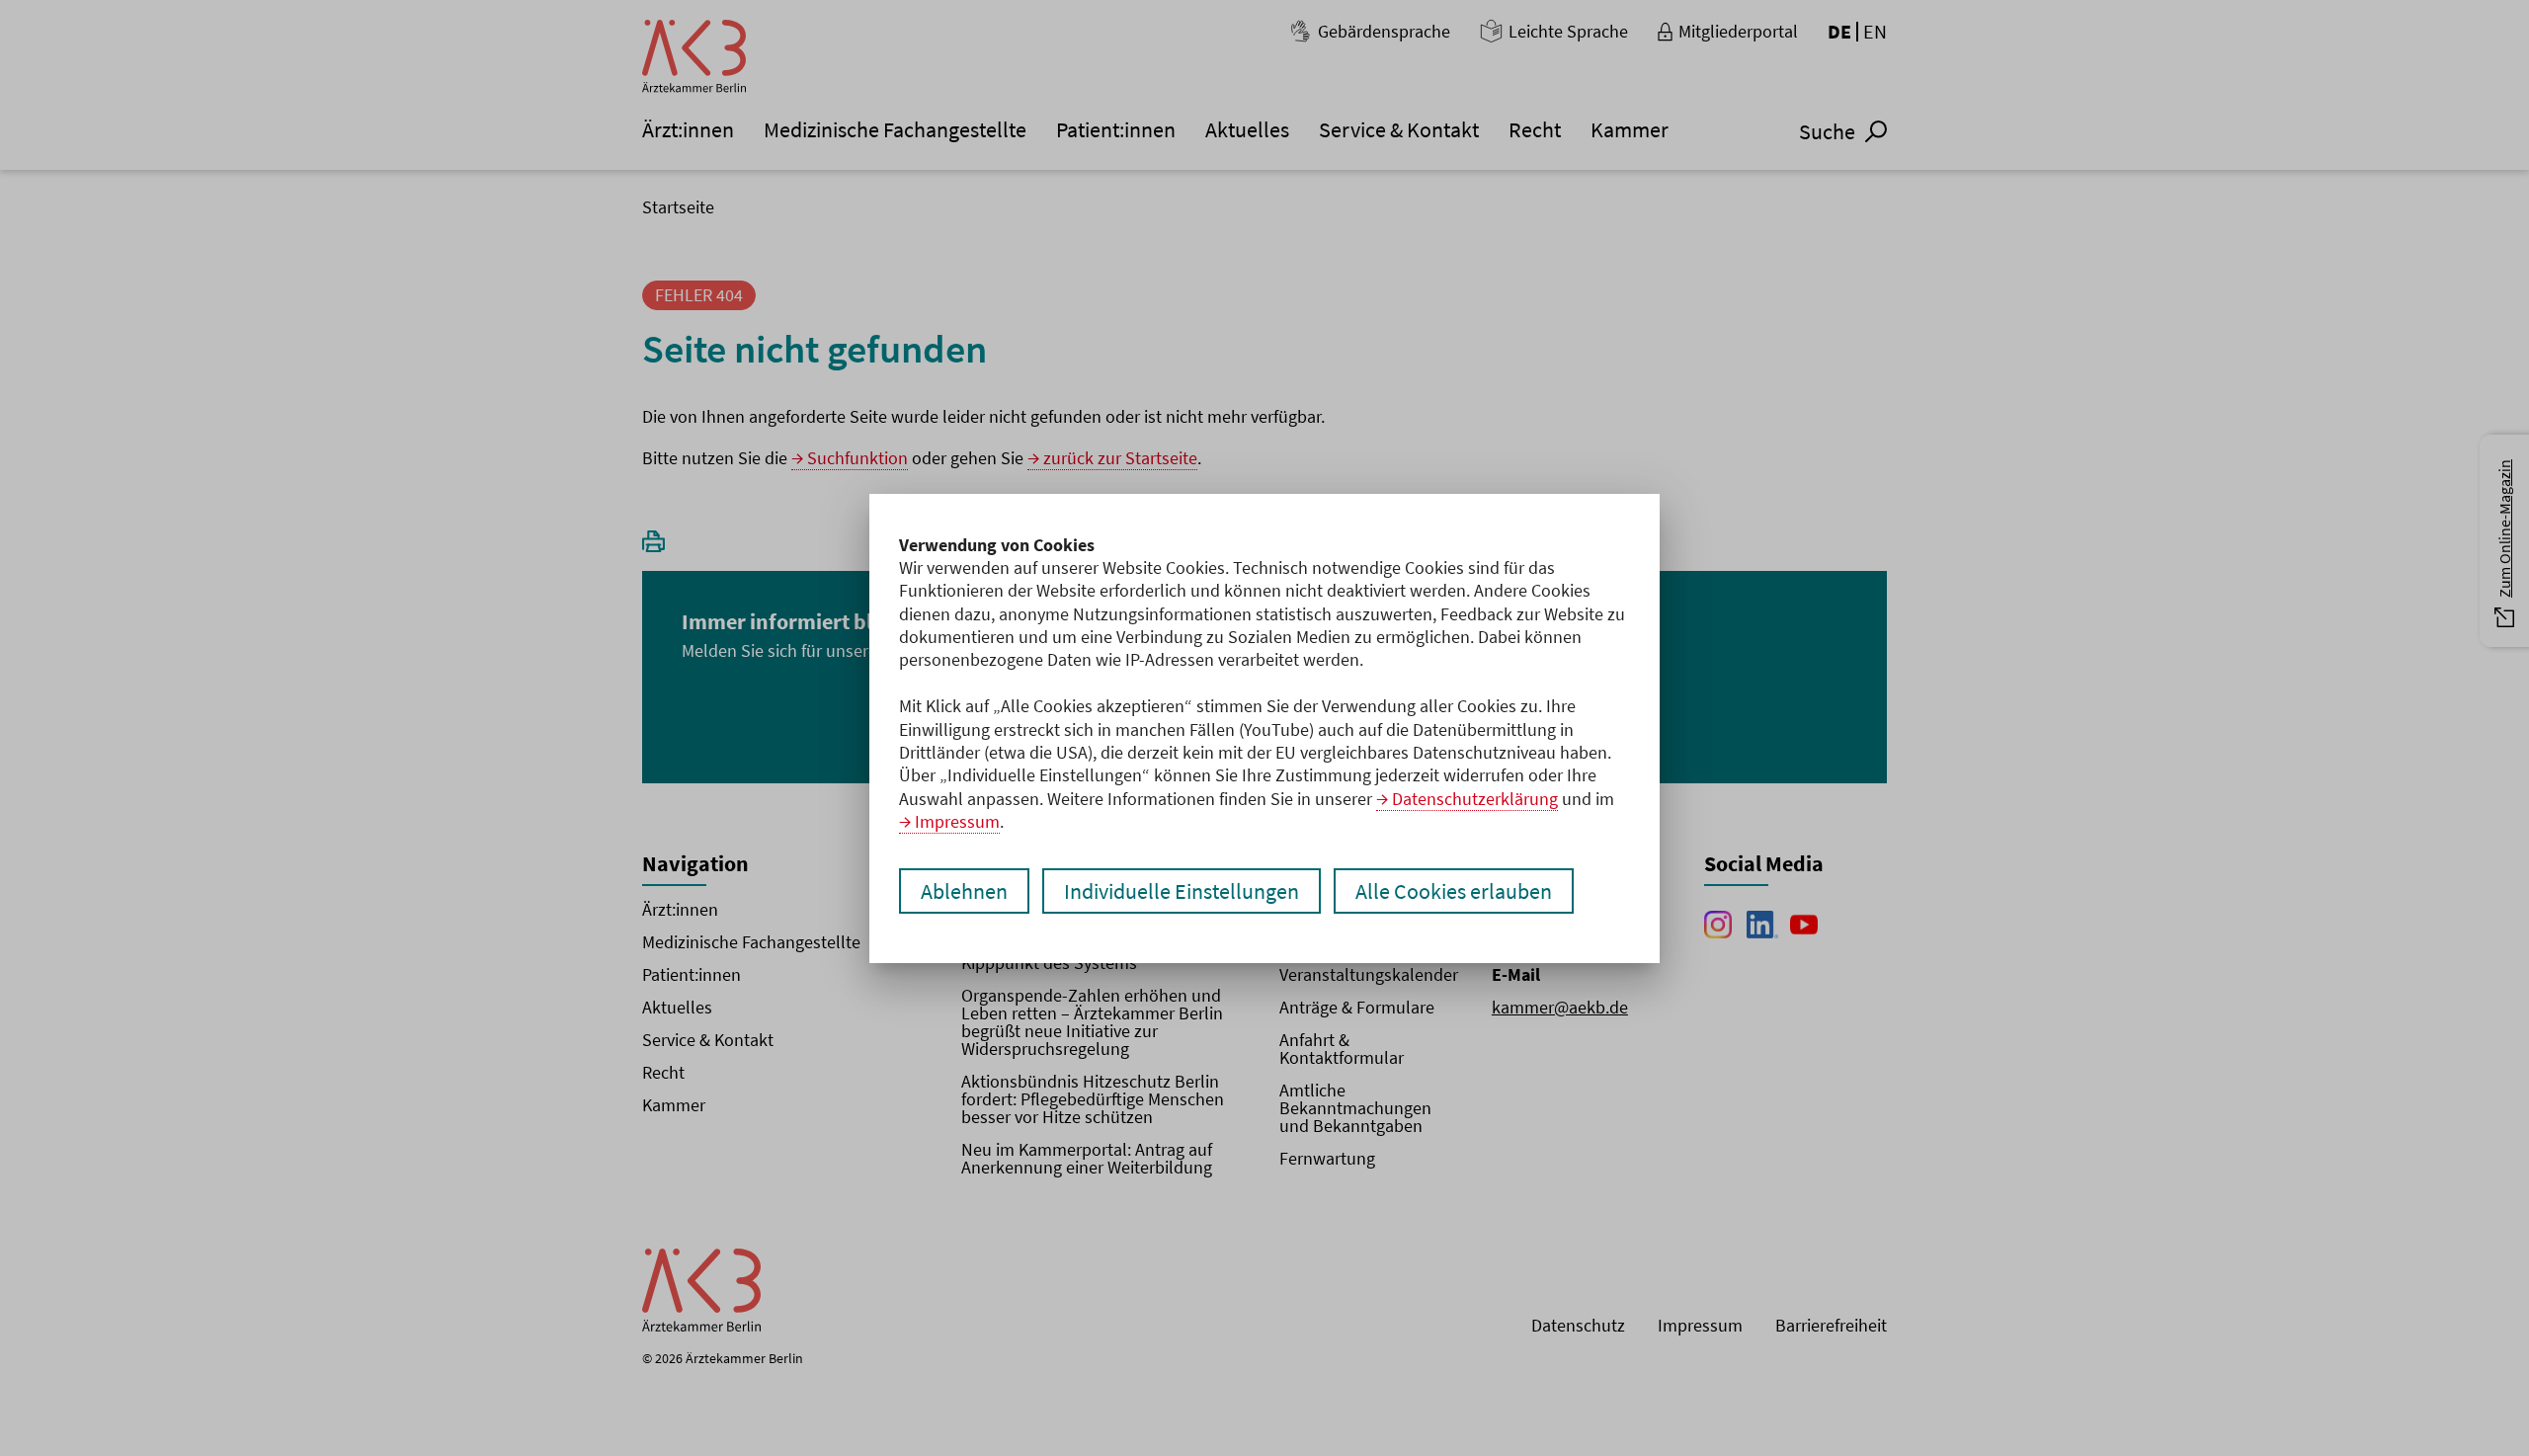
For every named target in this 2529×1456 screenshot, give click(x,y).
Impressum (957, 821)
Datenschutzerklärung (1475, 799)
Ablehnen (964, 891)
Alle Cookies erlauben (1454, 891)
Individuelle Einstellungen (1182, 891)
